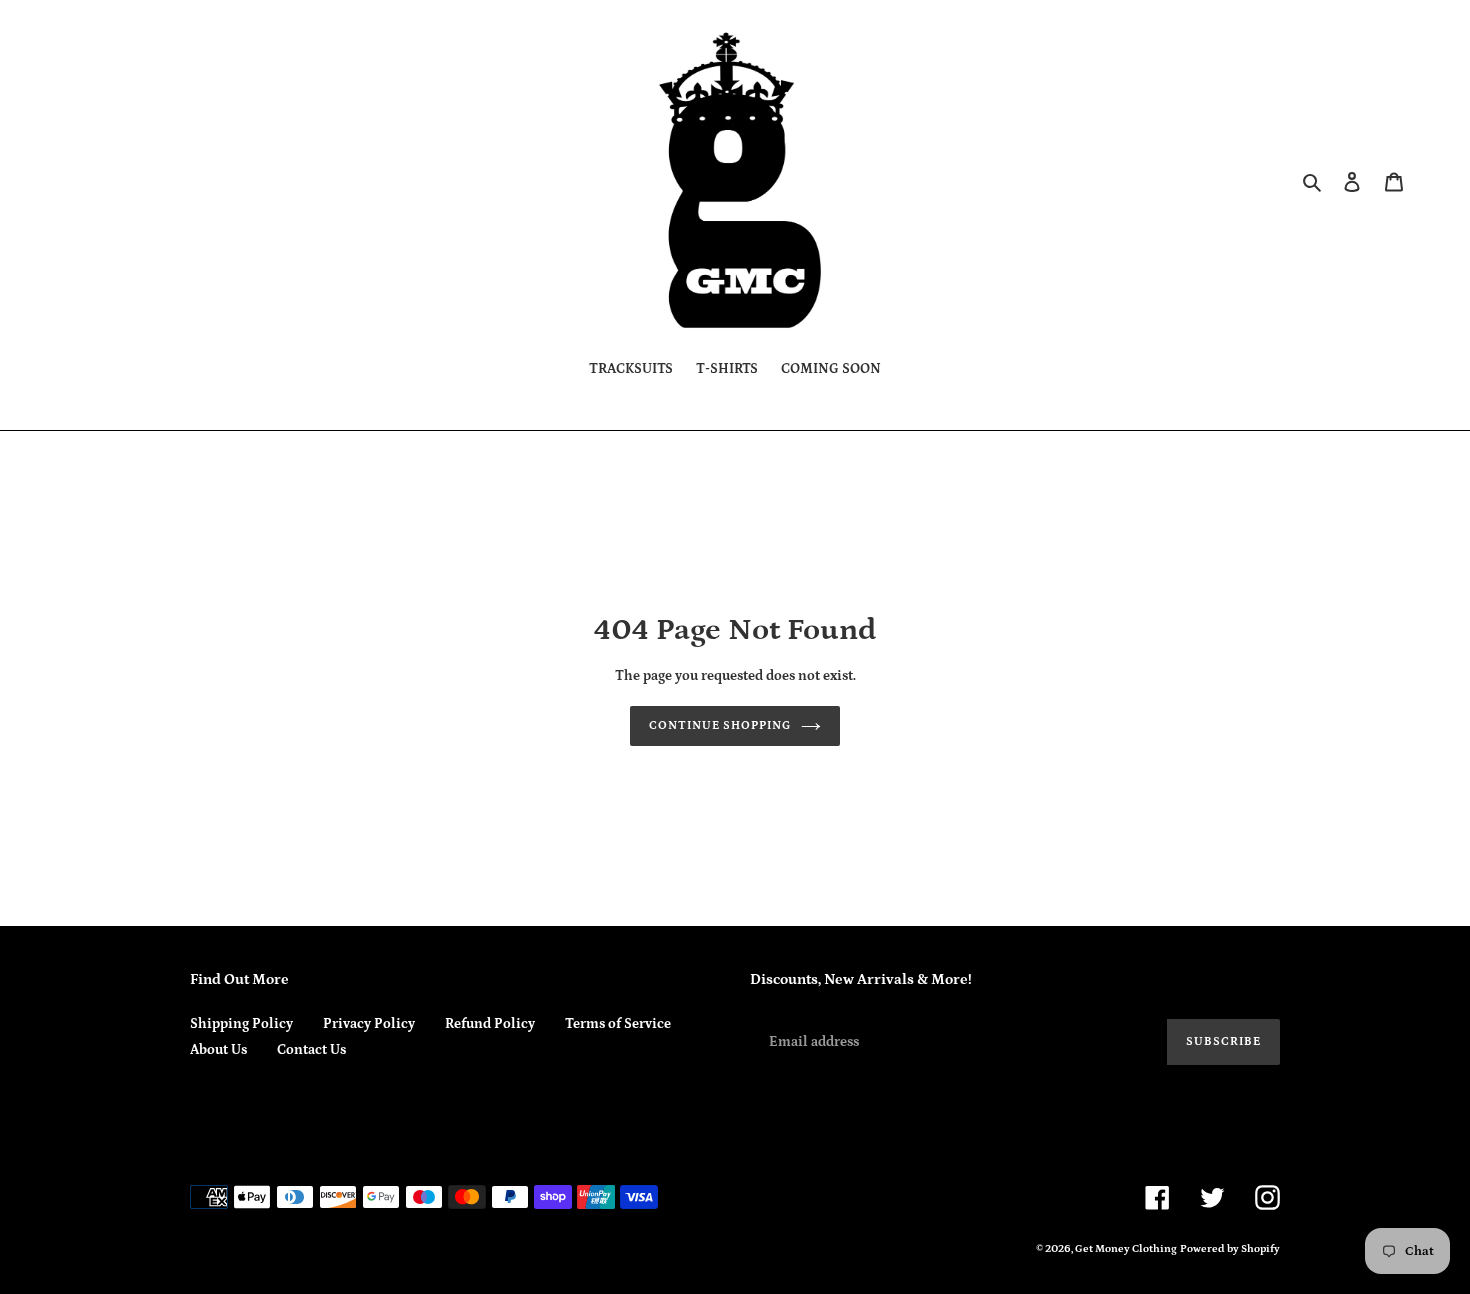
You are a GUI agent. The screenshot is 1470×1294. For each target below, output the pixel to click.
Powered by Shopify (1230, 1249)
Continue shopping (720, 725)
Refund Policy (490, 1024)
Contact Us (311, 1050)
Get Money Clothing (1126, 1249)
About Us (218, 1050)
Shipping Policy (241, 1024)
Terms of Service (618, 1024)
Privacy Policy (369, 1024)
